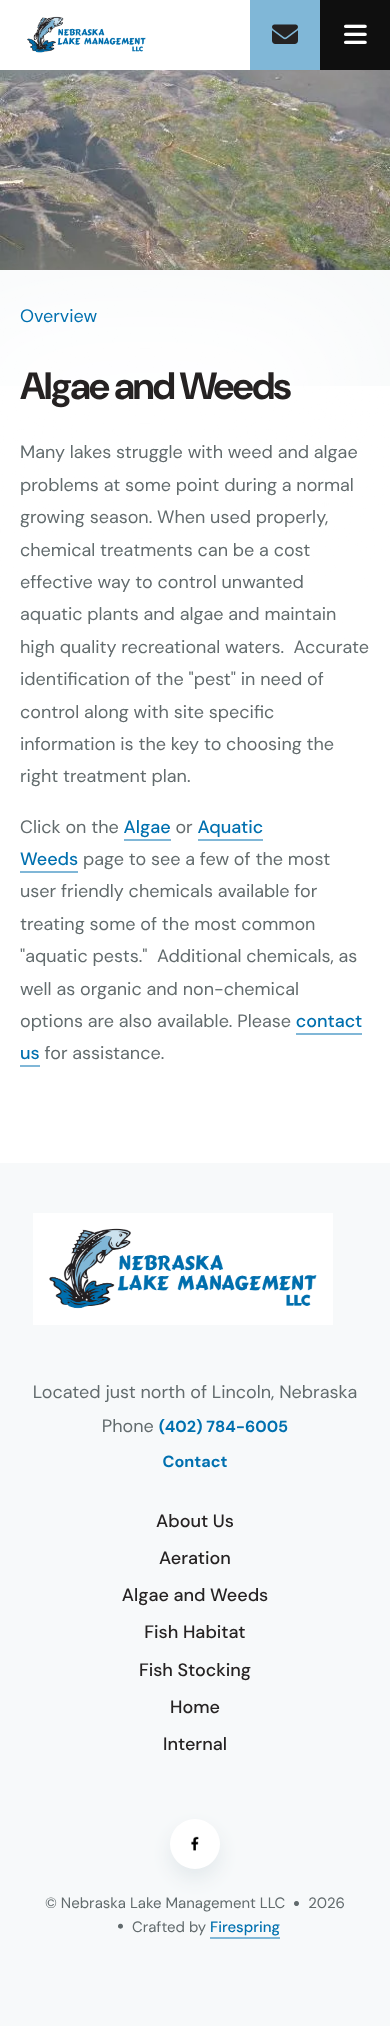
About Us (195, 1521)
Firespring (245, 1927)
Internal (195, 1744)
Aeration (195, 1558)
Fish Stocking (195, 1670)
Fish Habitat (194, 1632)
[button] (355, 35)
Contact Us (285, 35)
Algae (147, 827)
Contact (195, 1462)
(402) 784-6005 (223, 1427)
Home (195, 1707)
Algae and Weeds (195, 1595)
